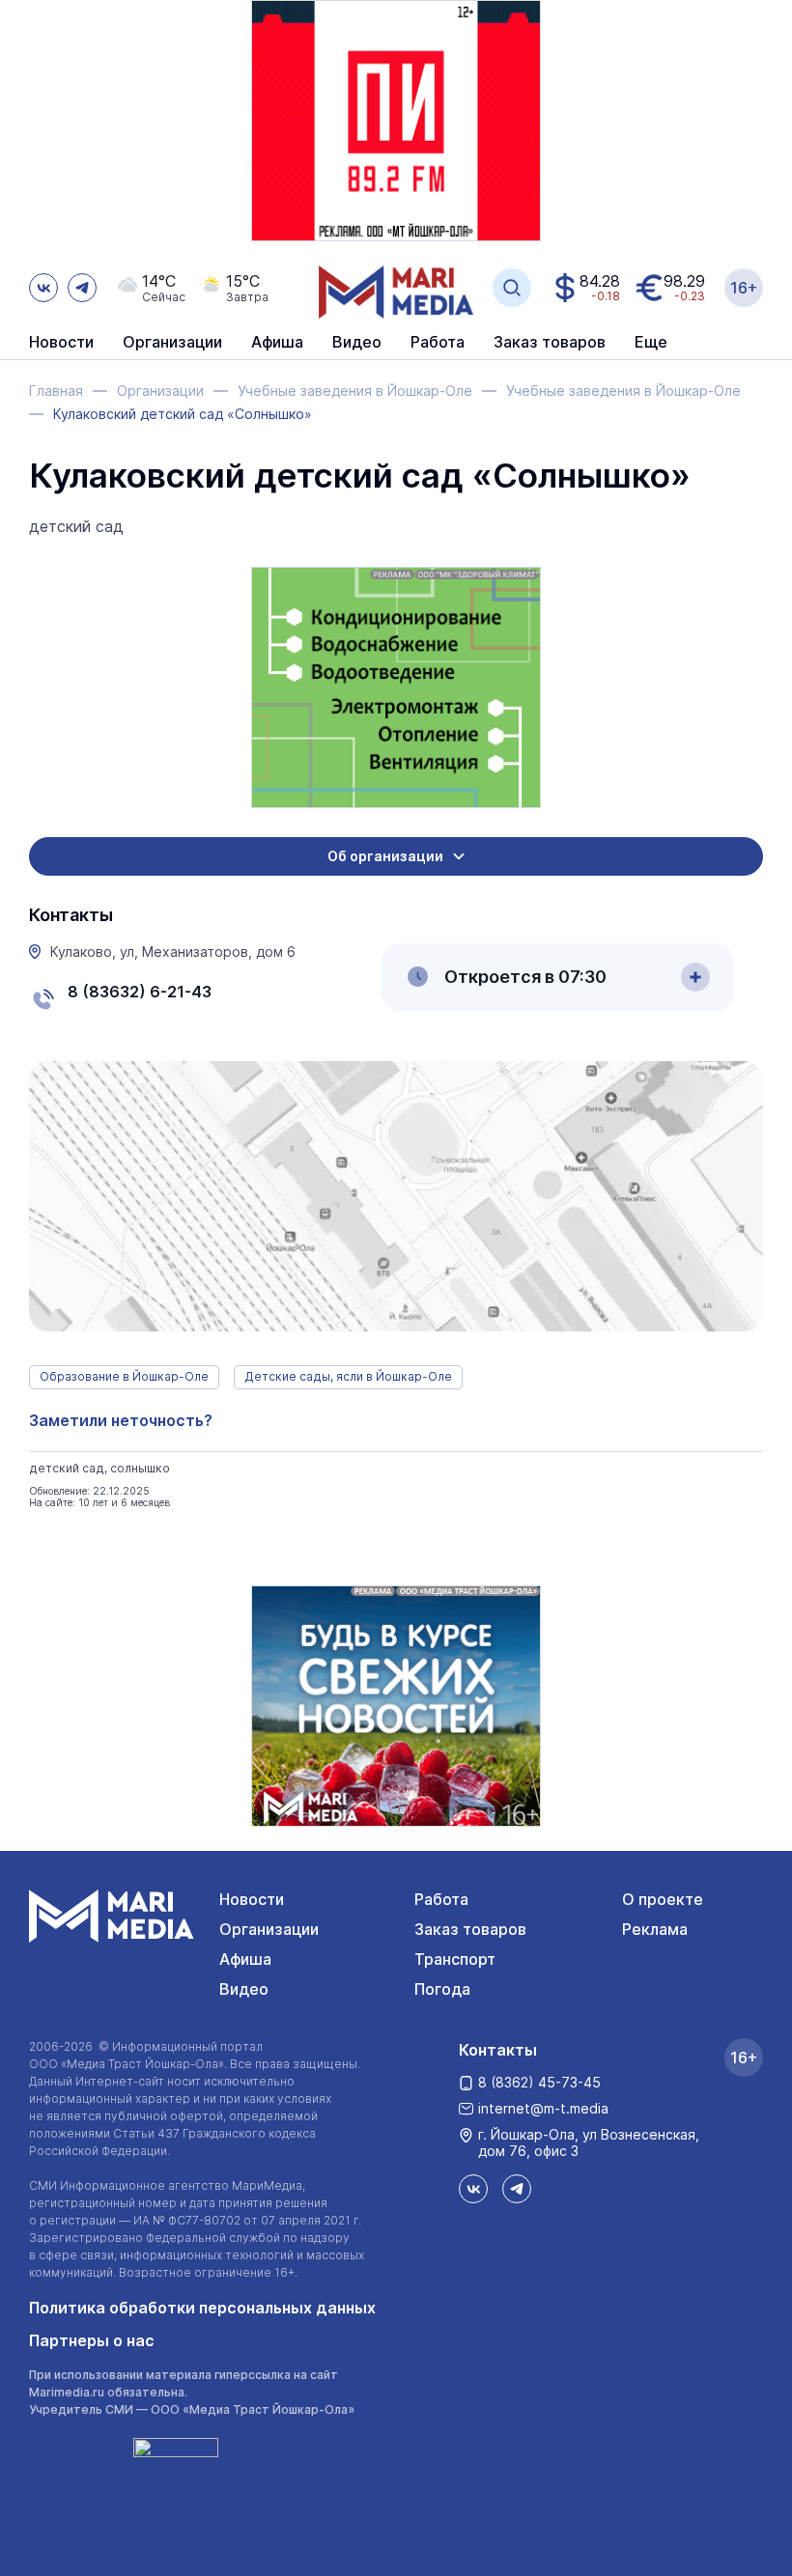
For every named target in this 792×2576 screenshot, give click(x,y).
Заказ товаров (470, 1929)
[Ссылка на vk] (43, 288)
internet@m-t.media (543, 2108)
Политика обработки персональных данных (202, 2308)
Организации (269, 1929)
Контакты (498, 2050)
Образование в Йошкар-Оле (124, 1376)
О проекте (663, 1899)
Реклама (655, 1929)
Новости (61, 343)
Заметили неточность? (121, 1420)
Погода (442, 1989)
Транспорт (455, 1959)
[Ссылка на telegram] (82, 288)
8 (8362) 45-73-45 (539, 2082)
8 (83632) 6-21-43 (140, 992)
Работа (438, 343)
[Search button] (512, 288)
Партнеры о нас (92, 2340)
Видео (357, 343)
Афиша (245, 1959)
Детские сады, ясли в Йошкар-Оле (348, 1376)
